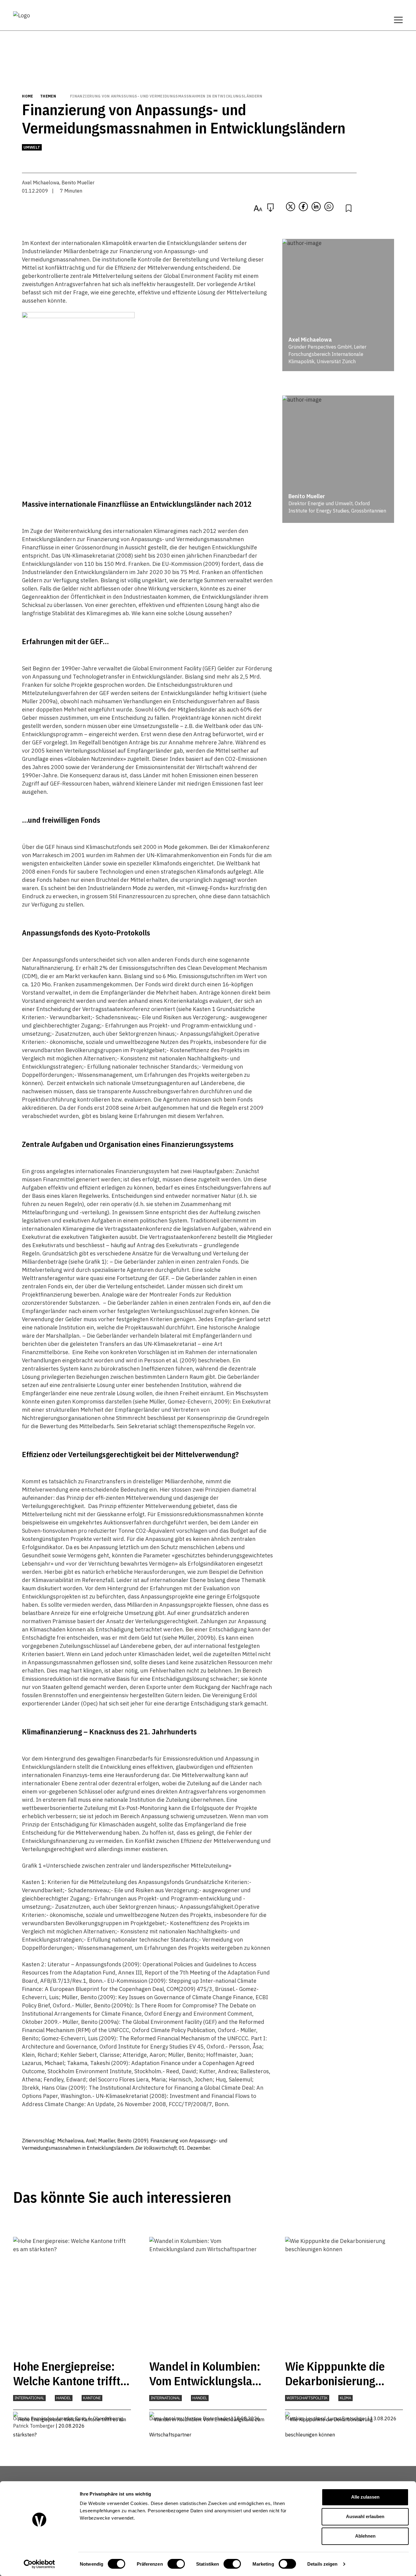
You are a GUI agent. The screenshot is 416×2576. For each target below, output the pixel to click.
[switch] (176, 2564)
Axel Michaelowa (41, 183)
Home (27, 96)
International (29, 2398)
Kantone (92, 2398)
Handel (64, 2398)
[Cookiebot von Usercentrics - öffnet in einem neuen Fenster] (39, 2564)
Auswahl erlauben (365, 2516)
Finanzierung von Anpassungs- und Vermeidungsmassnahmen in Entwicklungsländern (166, 96)
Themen (48, 96)
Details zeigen (322, 2564)
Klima (345, 2398)
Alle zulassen (365, 2497)
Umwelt (32, 147)
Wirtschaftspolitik (307, 2398)
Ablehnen (365, 2536)
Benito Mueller (78, 183)
